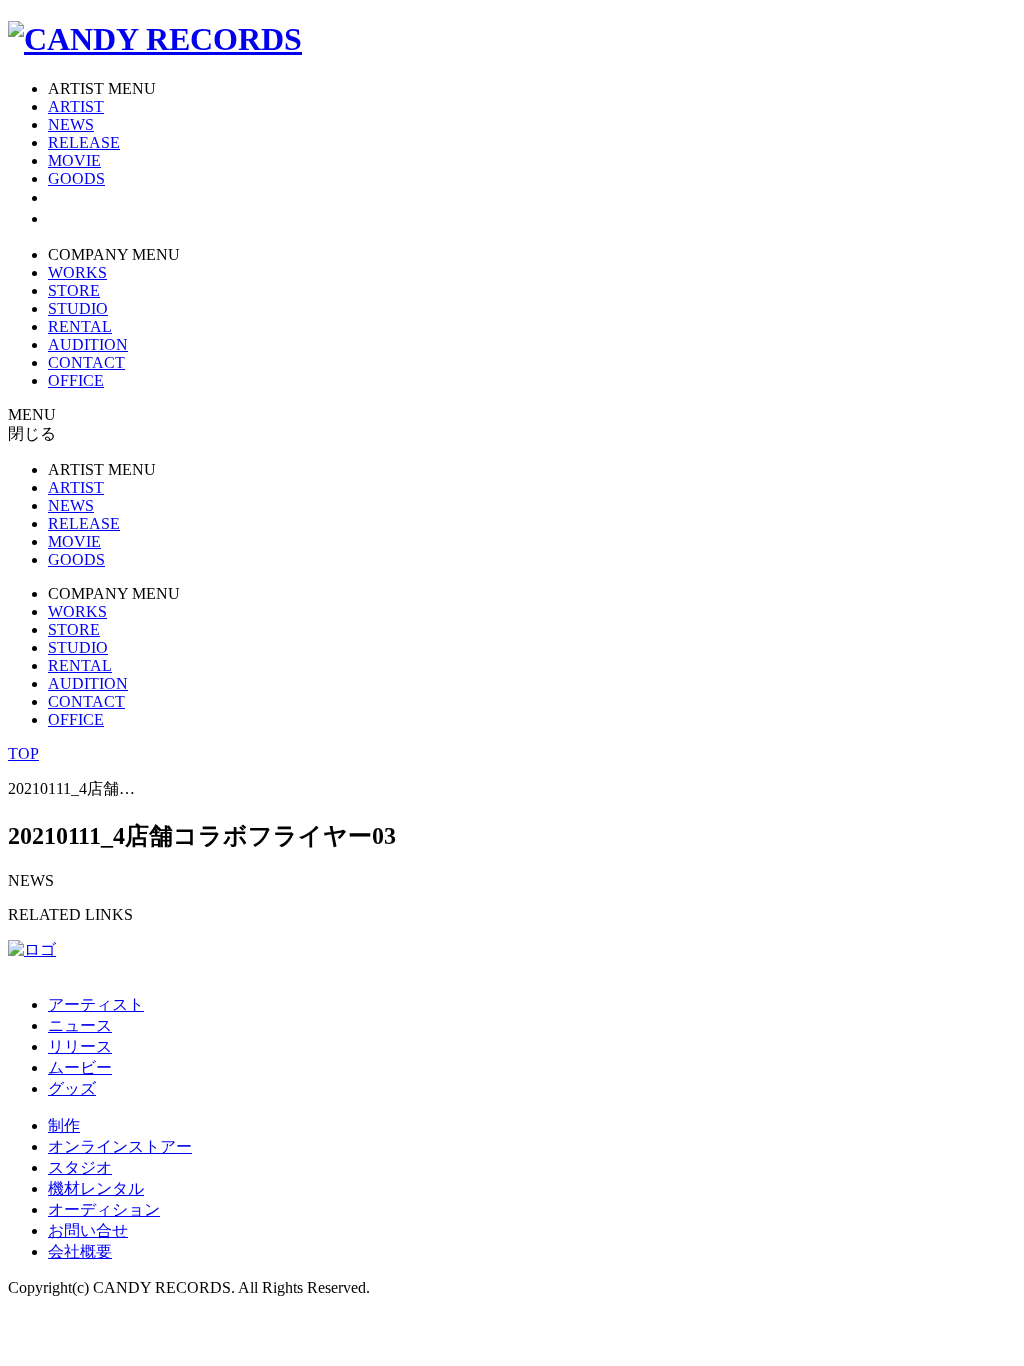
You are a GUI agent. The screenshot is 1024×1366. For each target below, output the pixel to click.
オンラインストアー (120, 1146)
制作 (64, 1125)
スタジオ (80, 1167)
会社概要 (80, 1251)
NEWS (71, 124)
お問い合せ (88, 1230)
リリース (80, 1046)
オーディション (104, 1209)
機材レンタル (96, 1188)
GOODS (76, 178)
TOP (23, 753)
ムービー (80, 1067)
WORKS (77, 272)
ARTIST (76, 106)
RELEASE (84, 142)
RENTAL (80, 326)
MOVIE (74, 160)
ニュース (80, 1025)
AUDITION (88, 344)
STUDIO (78, 308)
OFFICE (76, 380)
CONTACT (86, 362)
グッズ (72, 1088)
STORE (74, 290)
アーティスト (96, 1004)
